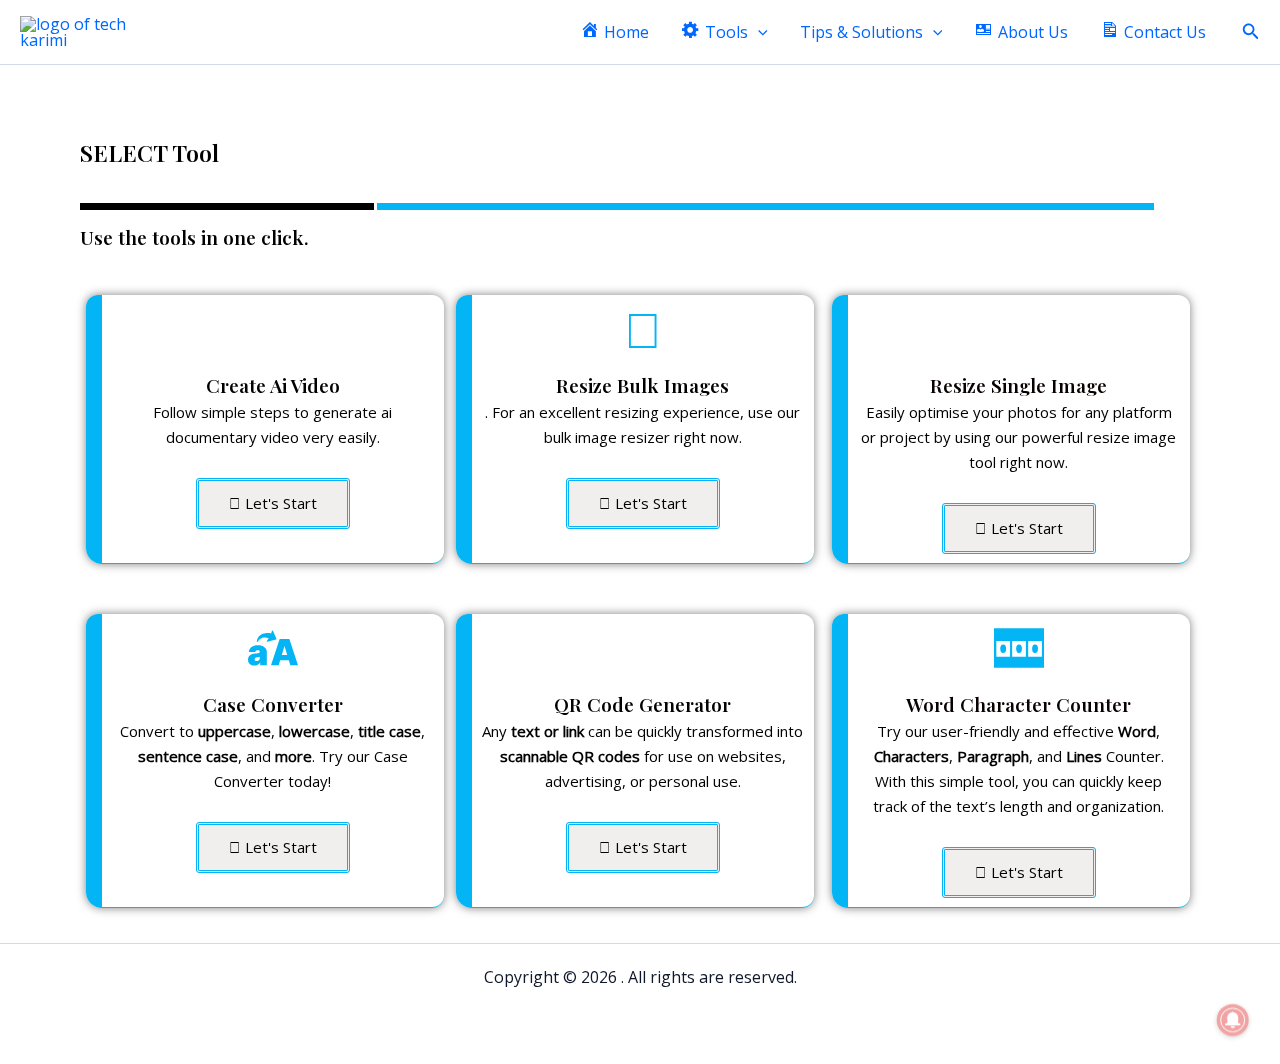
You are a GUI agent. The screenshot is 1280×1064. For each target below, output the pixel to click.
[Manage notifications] (1233, 1020)
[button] (758, 32)
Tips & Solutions (861, 32)
